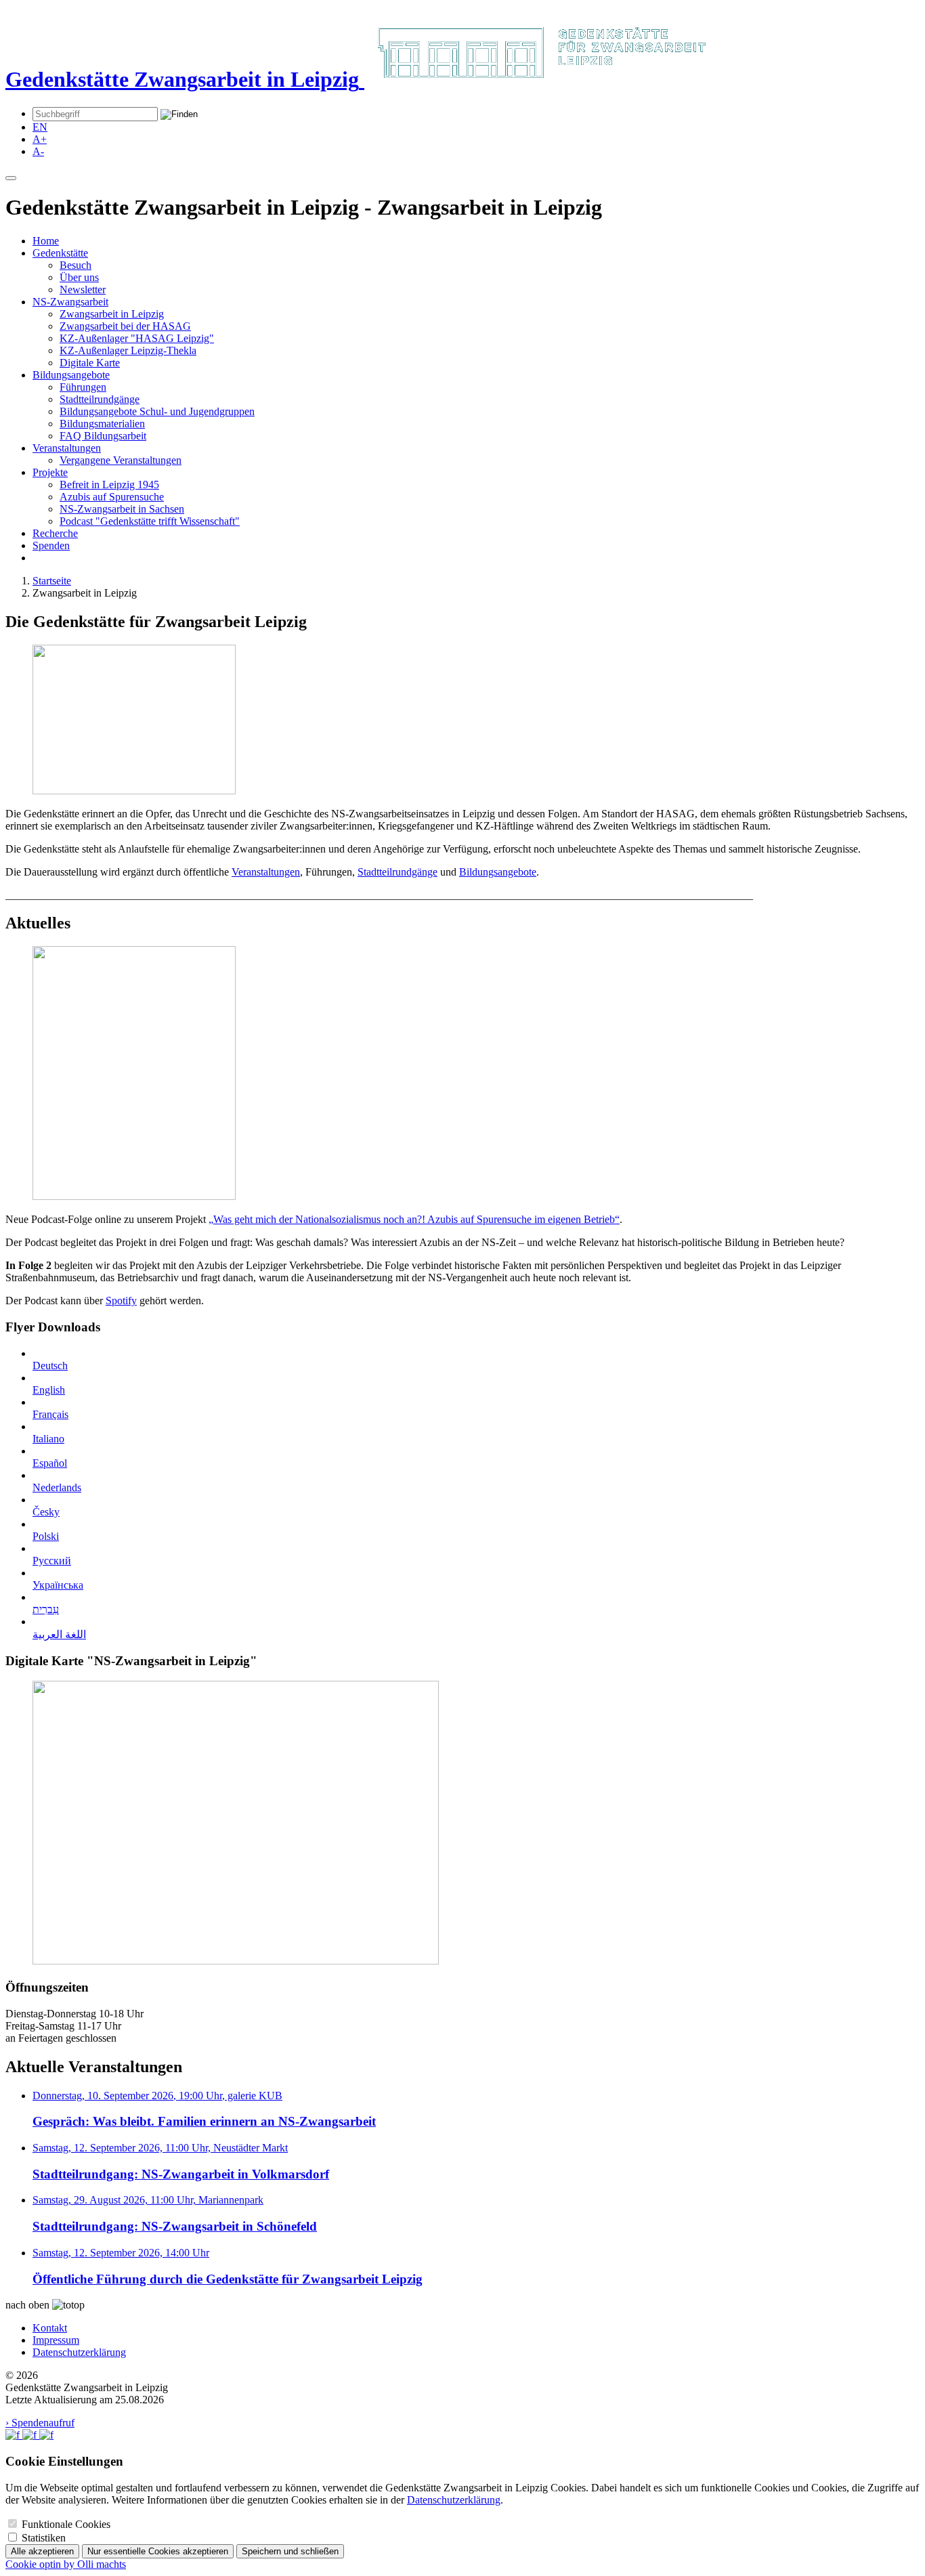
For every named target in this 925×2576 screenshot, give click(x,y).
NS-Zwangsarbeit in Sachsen (122, 509)
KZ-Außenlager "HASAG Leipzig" (137, 338)
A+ (40, 139)
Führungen (83, 387)
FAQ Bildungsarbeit (103, 436)
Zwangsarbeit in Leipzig (112, 314)
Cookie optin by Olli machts (66, 2564)
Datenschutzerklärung (79, 2352)
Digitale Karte (90, 363)
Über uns (79, 277)
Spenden (51, 545)
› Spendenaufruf (40, 2423)
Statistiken (44, 2538)
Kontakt (50, 2328)
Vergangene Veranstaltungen (121, 460)
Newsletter (83, 289)
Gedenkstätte (60, 253)
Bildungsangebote (71, 375)
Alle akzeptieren (42, 2551)
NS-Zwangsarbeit (70, 302)
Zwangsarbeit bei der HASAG (125, 326)
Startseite (52, 581)
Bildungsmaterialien (102, 424)
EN (40, 127)
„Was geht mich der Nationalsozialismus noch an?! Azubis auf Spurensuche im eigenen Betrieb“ (414, 1219)
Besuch (76, 265)
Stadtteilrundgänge (100, 399)
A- (38, 151)
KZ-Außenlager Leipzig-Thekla (128, 350)
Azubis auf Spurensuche (112, 497)
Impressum (56, 2340)
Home (46, 241)
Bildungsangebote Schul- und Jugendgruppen (157, 411)
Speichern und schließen (290, 2551)
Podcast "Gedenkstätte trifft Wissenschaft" (150, 521)
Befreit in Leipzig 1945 (109, 485)
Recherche (55, 533)
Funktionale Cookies (66, 2524)
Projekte (50, 472)
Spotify (121, 1301)
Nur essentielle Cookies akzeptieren (158, 2551)
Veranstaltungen (67, 448)
